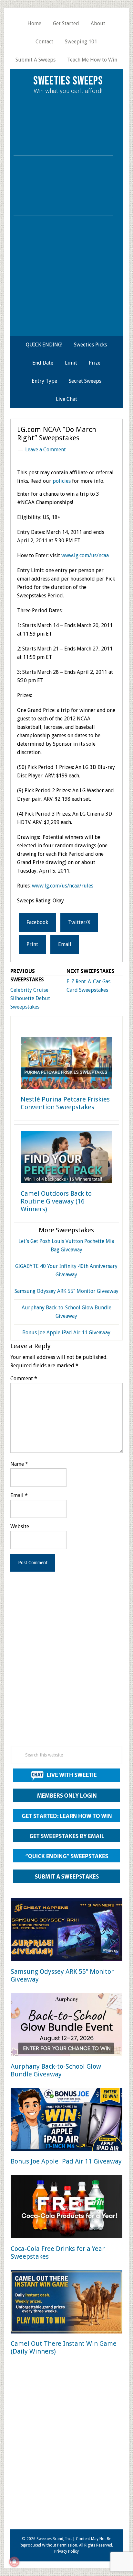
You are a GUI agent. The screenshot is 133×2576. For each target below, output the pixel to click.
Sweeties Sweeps (68, 81)
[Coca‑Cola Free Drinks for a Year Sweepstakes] (66, 2208)
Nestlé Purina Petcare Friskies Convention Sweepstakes (65, 1103)
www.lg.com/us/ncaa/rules (63, 886)
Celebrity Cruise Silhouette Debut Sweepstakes (30, 998)
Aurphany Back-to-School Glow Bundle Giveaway (56, 2070)
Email (19, 1495)
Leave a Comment (46, 450)
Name (19, 1464)
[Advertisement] (66, 1667)
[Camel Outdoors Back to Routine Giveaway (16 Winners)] (66, 1158)
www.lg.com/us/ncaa (85, 555)
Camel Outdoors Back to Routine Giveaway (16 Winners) (56, 1201)
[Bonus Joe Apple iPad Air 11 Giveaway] (66, 2121)
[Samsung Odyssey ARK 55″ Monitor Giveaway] (66, 1931)
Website (20, 1526)
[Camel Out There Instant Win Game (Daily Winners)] (66, 2303)
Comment (24, 1378)
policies (62, 481)
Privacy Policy (66, 2551)
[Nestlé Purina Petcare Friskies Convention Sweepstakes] (66, 1064)
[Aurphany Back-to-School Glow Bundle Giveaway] (66, 2026)
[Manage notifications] (14, 2562)
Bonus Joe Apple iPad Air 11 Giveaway (66, 1333)
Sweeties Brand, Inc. (54, 2539)
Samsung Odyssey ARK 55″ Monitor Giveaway (66, 1291)
